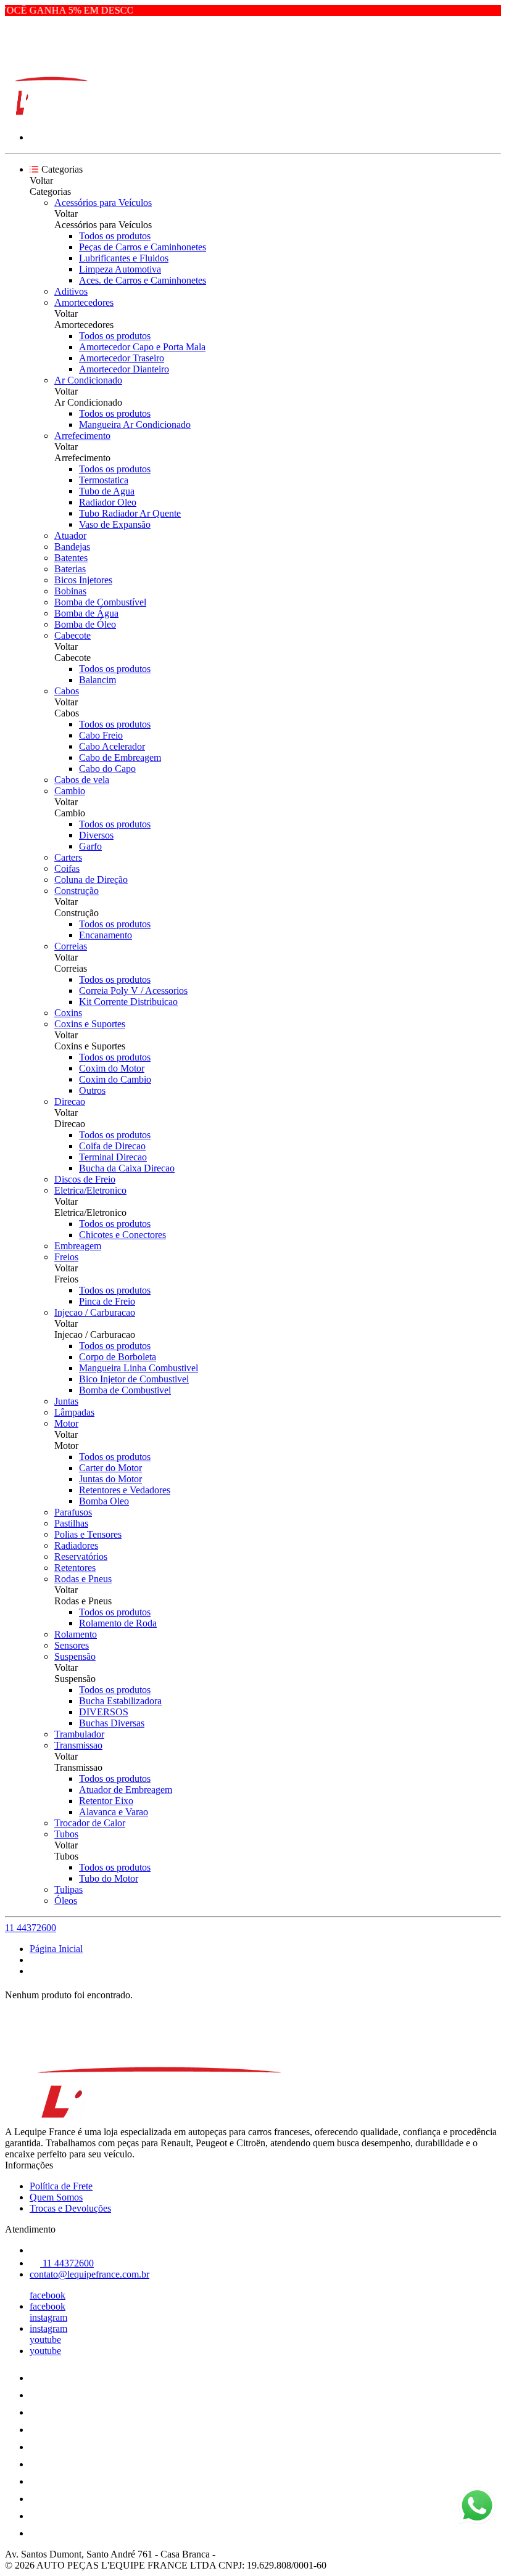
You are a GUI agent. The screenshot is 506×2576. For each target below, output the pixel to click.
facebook (48, 2295)
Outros (92, 1090)
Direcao (70, 1101)
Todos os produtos (115, 236)
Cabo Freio (101, 735)
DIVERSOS (104, 1712)
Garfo (90, 846)
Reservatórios (81, 1557)
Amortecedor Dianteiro (124, 369)
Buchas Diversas (112, 1723)
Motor (66, 1423)
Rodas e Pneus (83, 1579)
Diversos (96, 835)
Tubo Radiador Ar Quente (130, 513)
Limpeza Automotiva (120, 269)
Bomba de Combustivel (125, 1390)
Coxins (68, 1013)
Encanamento (106, 935)
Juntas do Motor (110, 1479)
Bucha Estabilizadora (120, 1701)
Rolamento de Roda (118, 1623)
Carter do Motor (110, 1468)
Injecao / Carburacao (95, 1312)
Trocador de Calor (90, 1823)
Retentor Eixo (106, 1801)
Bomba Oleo (104, 1501)
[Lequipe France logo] (51, 116)
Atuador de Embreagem (126, 1790)
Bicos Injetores (83, 580)
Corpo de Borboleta (118, 1357)
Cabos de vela (82, 780)
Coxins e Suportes (90, 1024)
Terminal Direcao (113, 1157)
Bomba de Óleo (85, 624)
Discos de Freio (85, 1179)
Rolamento (76, 1634)
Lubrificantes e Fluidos (124, 258)
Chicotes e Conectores (122, 1235)
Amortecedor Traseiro (122, 358)
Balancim (97, 680)
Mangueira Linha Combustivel (139, 1368)
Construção (77, 891)
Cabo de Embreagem (120, 757)
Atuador (70, 535)
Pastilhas (71, 1523)
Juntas (66, 1401)
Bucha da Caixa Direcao (127, 1168)
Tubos (66, 1834)
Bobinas (70, 591)
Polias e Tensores (88, 1534)
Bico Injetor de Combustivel (134, 1379)
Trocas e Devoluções (70, 2208)
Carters (68, 857)
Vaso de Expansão (115, 524)
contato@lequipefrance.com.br (89, 2274)
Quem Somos (56, 2197)
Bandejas (72, 547)
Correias (71, 946)
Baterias (70, 569)
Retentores (75, 1568)
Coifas (67, 868)
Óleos (66, 1901)
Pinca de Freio (107, 1301)
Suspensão (75, 1656)
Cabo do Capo (107, 769)
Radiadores (76, 1545)
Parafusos (73, 1512)
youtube (45, 2340)
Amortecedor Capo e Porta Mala (142, 347)
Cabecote (73, 635)
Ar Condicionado (88, 380)
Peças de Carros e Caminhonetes (143, 247)
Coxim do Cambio (115, 1079)
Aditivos (71, 291)
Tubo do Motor (109, 1878)
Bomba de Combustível (100, 602)
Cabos (67, 691)
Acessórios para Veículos (103, 203)
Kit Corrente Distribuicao (128, 1002)
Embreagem (78, 1246)
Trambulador (79, 1734)
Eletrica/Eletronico (90, 1190)
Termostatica (104, 480)
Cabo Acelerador (112, 746)
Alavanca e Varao (114, 1812)
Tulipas (68, 1889)
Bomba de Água (86, 613)
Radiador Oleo (108, 502)
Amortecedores (84, 302)
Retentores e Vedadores (125, 1490)
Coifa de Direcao (112, 1146)
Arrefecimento (82, 436)
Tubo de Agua (107, 491)
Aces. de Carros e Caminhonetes (143, 280)
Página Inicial (56, 1949)
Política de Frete (61, 2186)
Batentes (71, 558)
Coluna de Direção (91, 880)
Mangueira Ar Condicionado (135, 425)
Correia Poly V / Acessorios (133, 991)
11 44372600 (31, 1928)
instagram (48, 2317)
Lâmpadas (74, 1412)
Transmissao (78, 1745)
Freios (66, 1257)
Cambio (70, 791)
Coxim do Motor (112, 1068)
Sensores (72, 1645)
